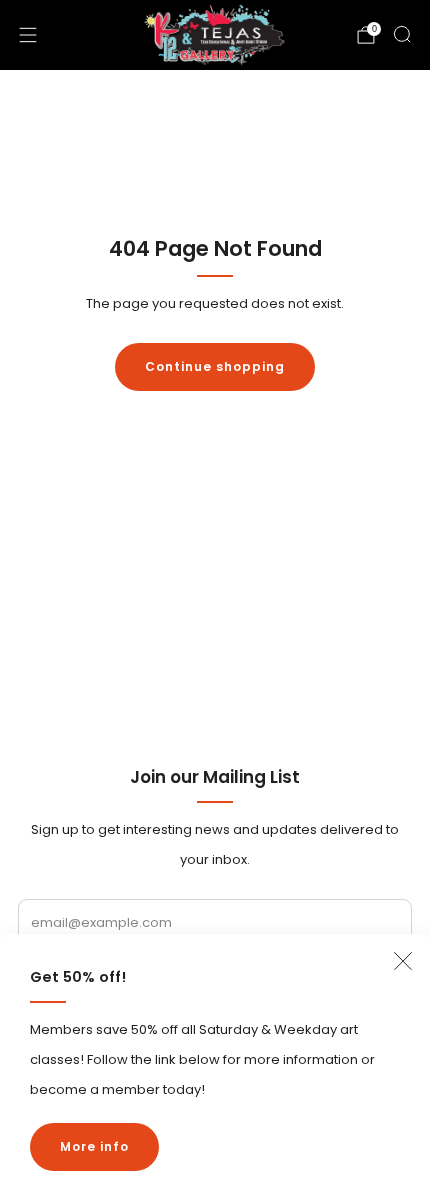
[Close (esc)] (403, 961)
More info (94, 1146)
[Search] (402, 34)
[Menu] (28, 35)
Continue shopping (215, 366)
